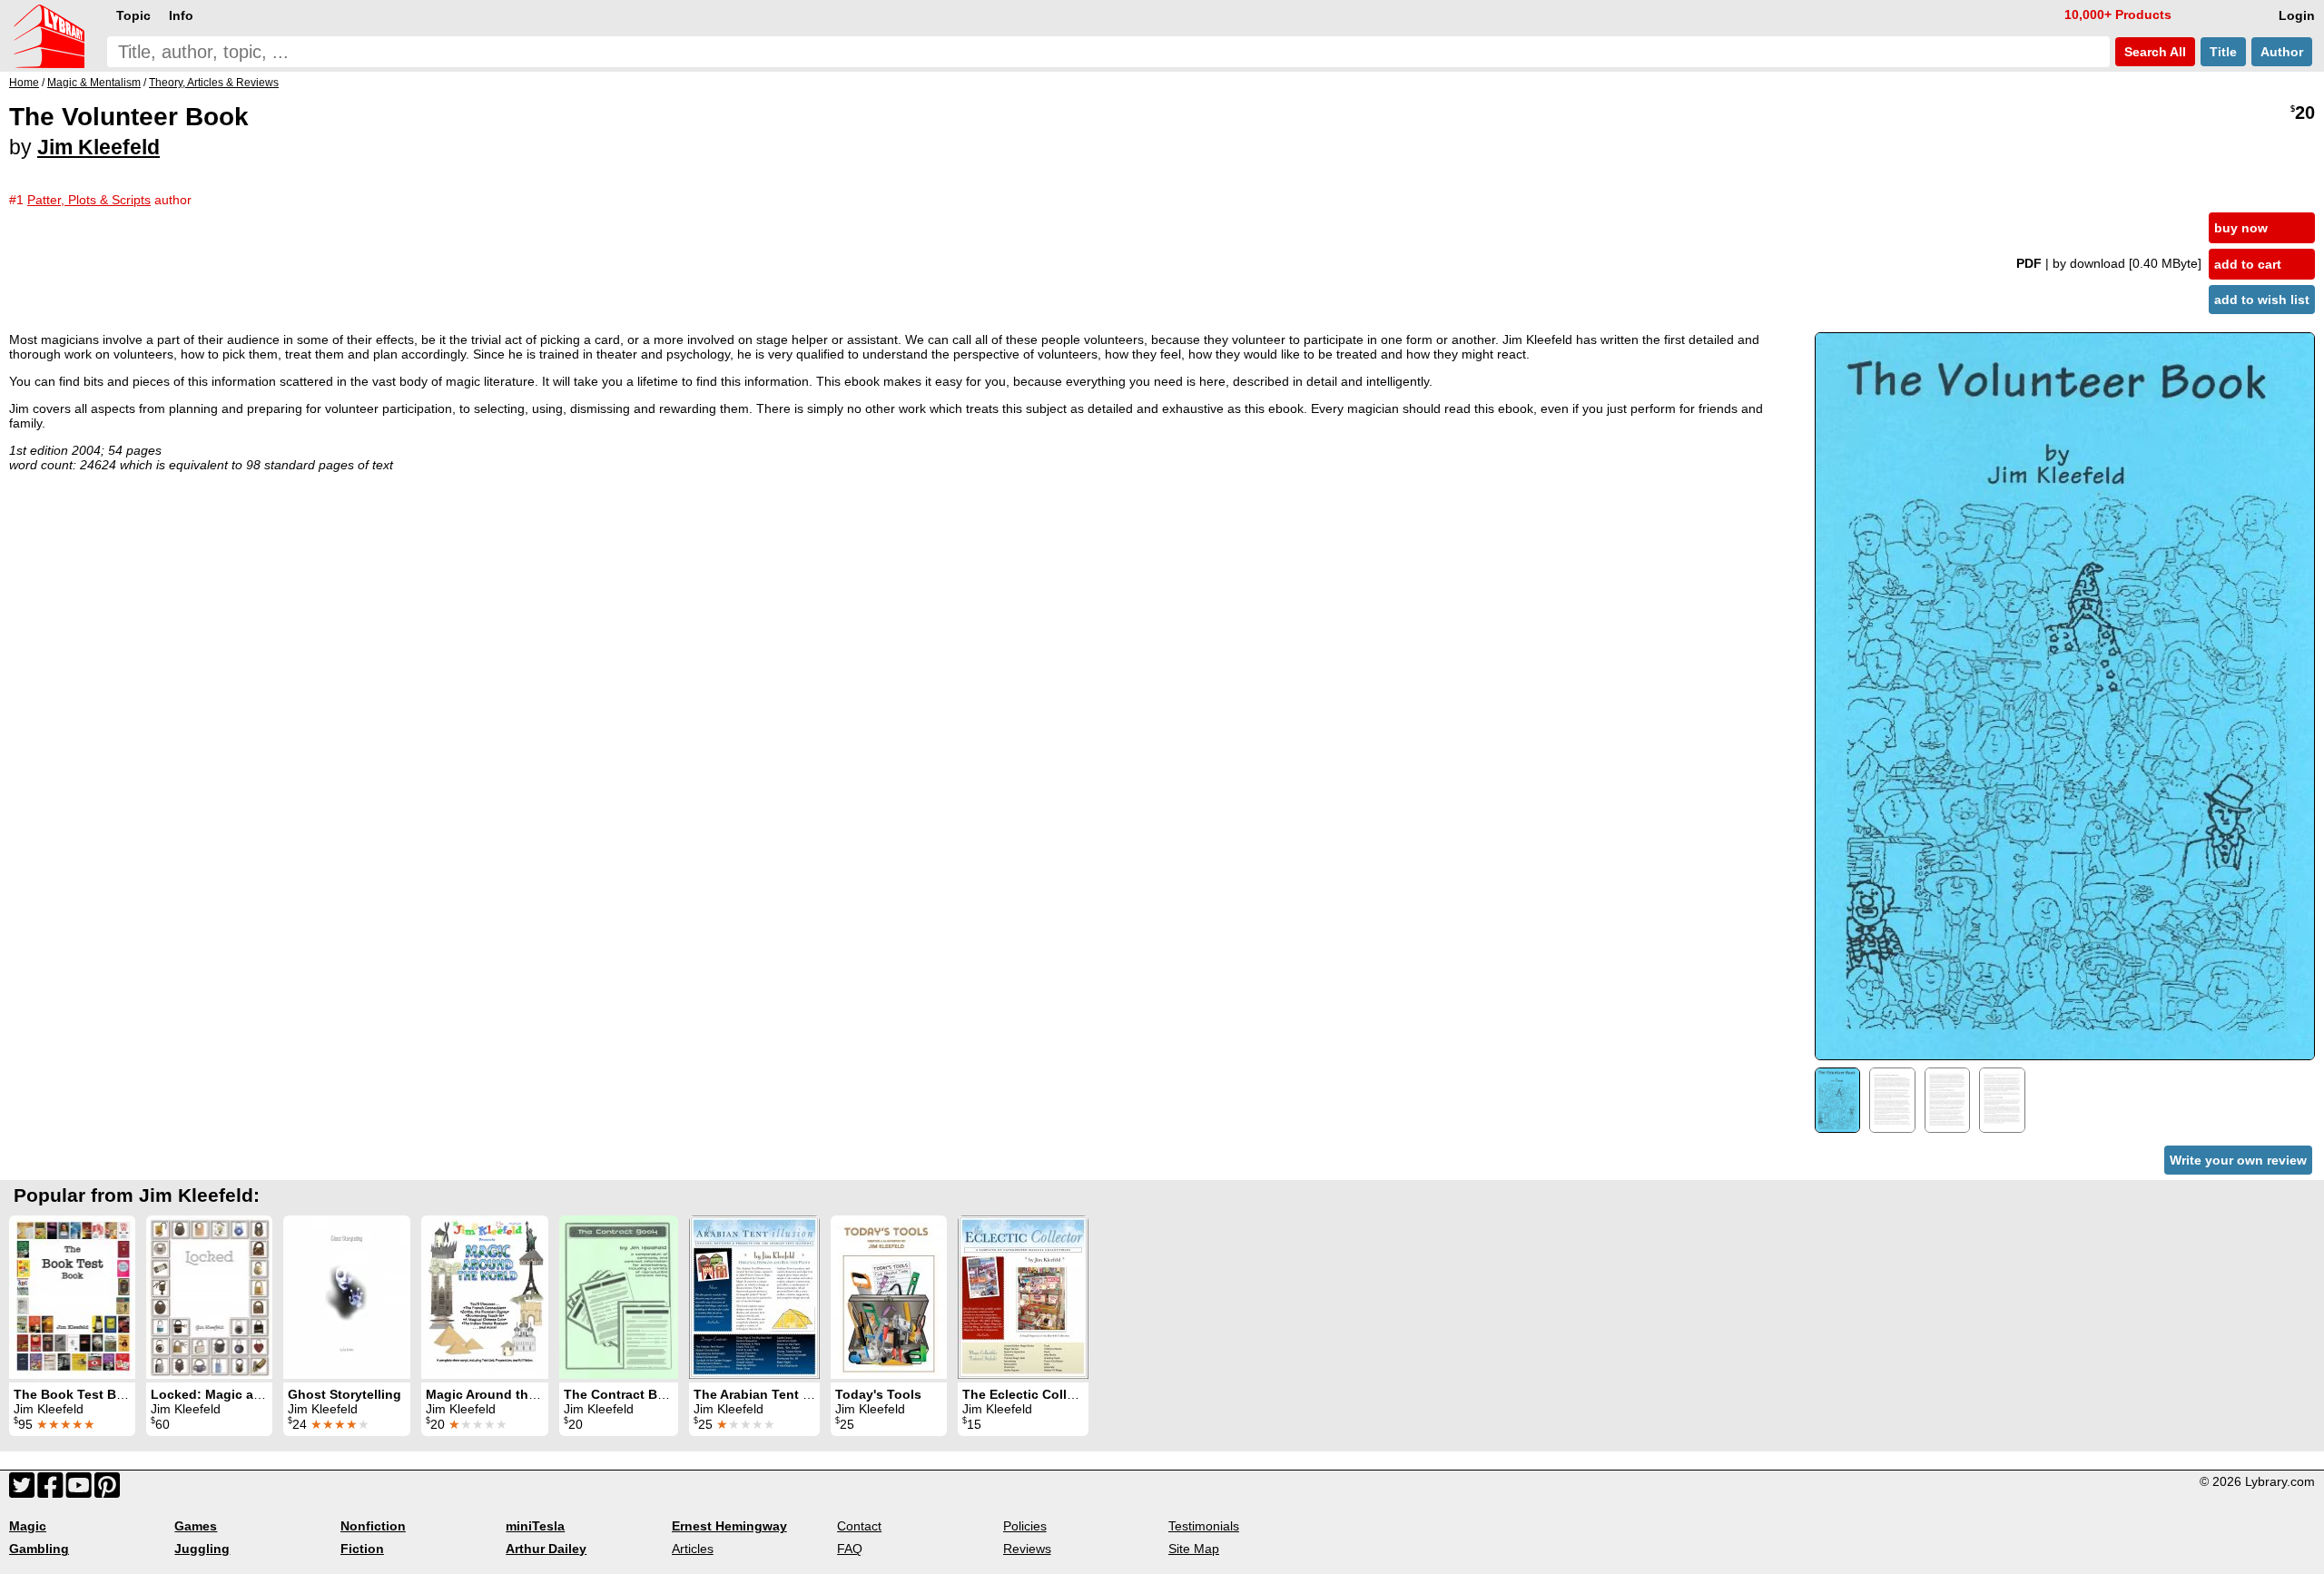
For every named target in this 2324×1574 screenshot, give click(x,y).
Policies (1025, 1526)
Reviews (1027, 1549)
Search (2153, 52)
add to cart (2248, 264)
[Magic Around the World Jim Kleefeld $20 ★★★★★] (485, 1297)
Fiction (362, 1549)
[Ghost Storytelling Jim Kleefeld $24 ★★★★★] (347, 1297)
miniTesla (535, 1526)
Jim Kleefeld (98, 147)
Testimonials (1204, 1526)
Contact (859, 1526)
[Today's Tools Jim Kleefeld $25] (889, 1297)
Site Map (1194, 1549)
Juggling (202, 1549)
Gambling (39, 1549)
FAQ (850, 1549)
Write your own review (2238, 1160)
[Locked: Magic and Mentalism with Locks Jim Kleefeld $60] (209, 1297)
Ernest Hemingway (729, 1526)
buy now (2241, 228)
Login (2297, 15)
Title (2223, 52)
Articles (693, 1549)
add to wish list (2262, 300)
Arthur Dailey (546, 1549)
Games (196, 1526)
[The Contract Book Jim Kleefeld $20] (619, 1297)
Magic (28, 1526)
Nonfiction (373, 1526)
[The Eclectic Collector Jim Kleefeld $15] (1023, 1297)
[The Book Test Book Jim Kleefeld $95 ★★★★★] (72, 1297)
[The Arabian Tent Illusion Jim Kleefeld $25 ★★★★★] (754, 1297)
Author (2282, 52)
